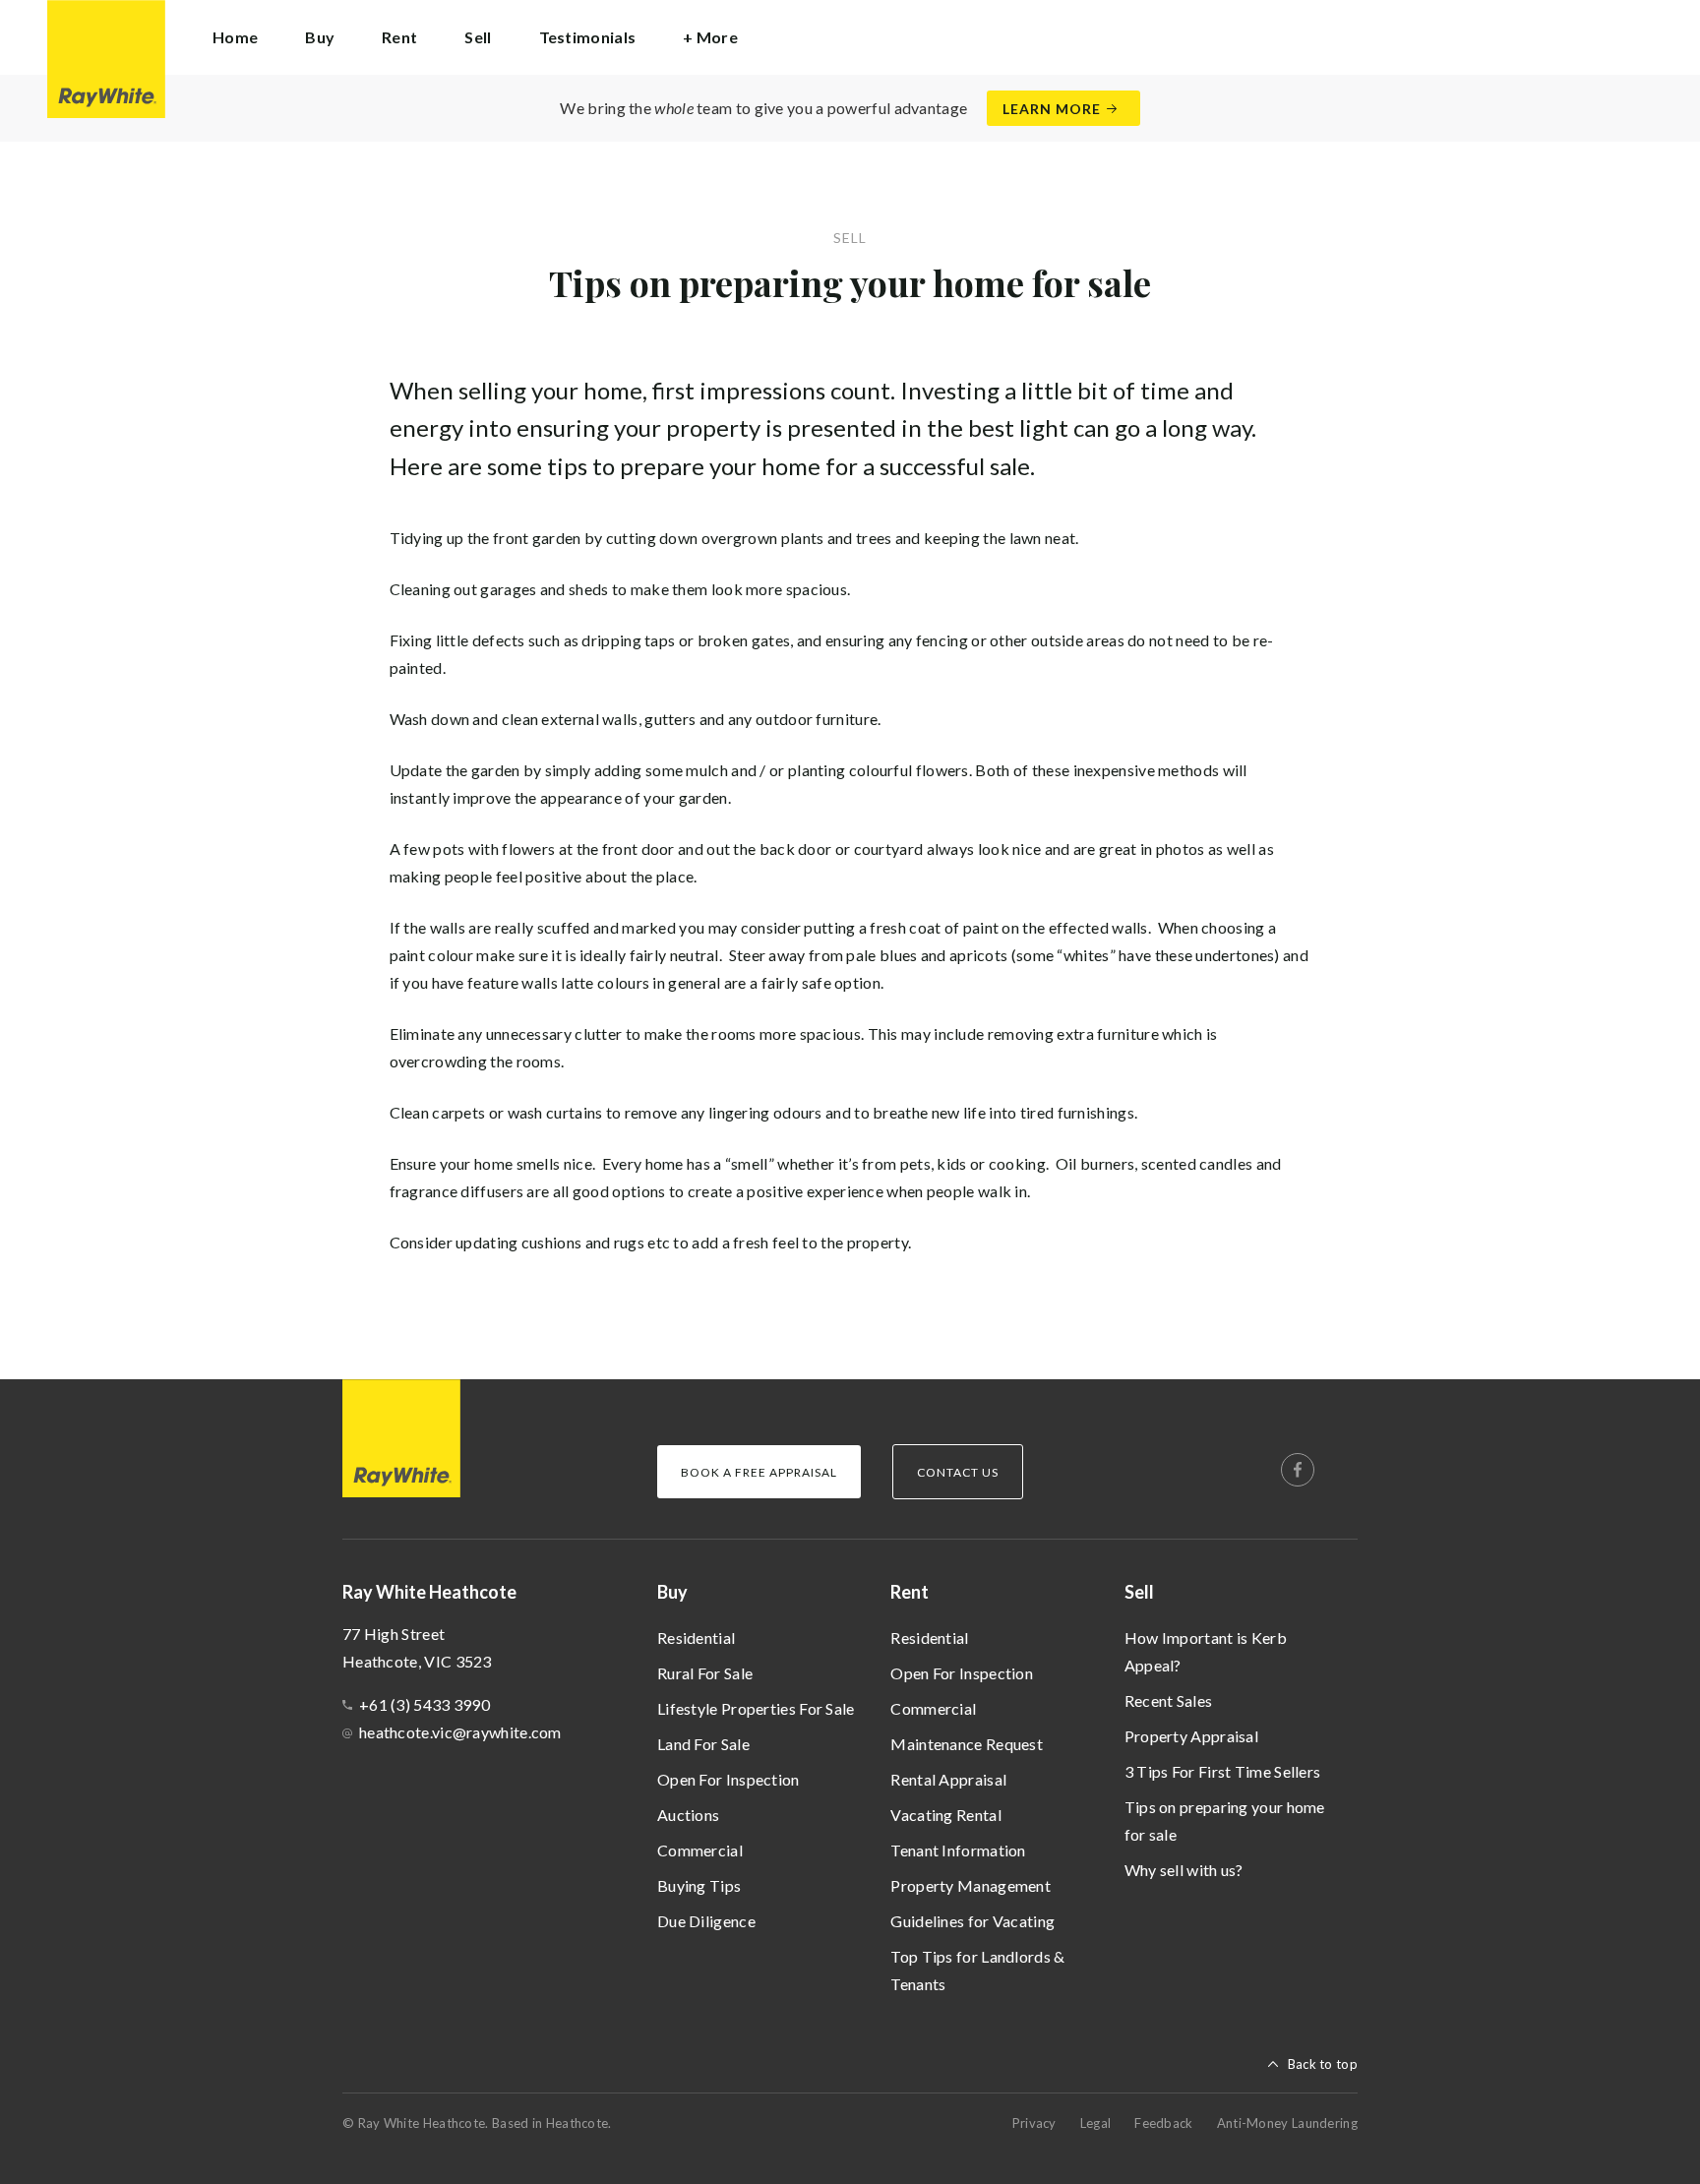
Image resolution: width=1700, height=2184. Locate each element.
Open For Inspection (729, 1779)
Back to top (1323, 2064)
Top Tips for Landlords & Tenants (977, 1970)
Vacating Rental (946, 1815)
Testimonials (588, 37)
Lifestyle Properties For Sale (756, 1708)
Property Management (971, 1885)
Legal (1096, 2123)
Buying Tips (699, 1885)
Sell (1139, 1592)
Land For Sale (703, 1744)
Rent (910, 1592)
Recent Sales (1169, 1700)
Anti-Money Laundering (1287, 2123)
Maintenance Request (967, 1744)
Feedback (1163, 2123)
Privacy (1034, 2123)
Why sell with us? (1184, 1870)
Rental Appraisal (948, 1779)
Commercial (700, 1850)
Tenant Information (958, 1850)
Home (235, 37)
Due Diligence (706, 1921)
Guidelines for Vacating (972, 1921)
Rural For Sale (705, 1673)
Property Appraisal (1191, 1736)
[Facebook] (1298, 1470)
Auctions (688, 1815)
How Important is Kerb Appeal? (1206, 1651)
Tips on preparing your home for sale (1225, 1820)
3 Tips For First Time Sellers (1223, 1771)
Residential (696, 1638)
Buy (672, 1592)
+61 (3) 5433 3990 (425, 1704)
